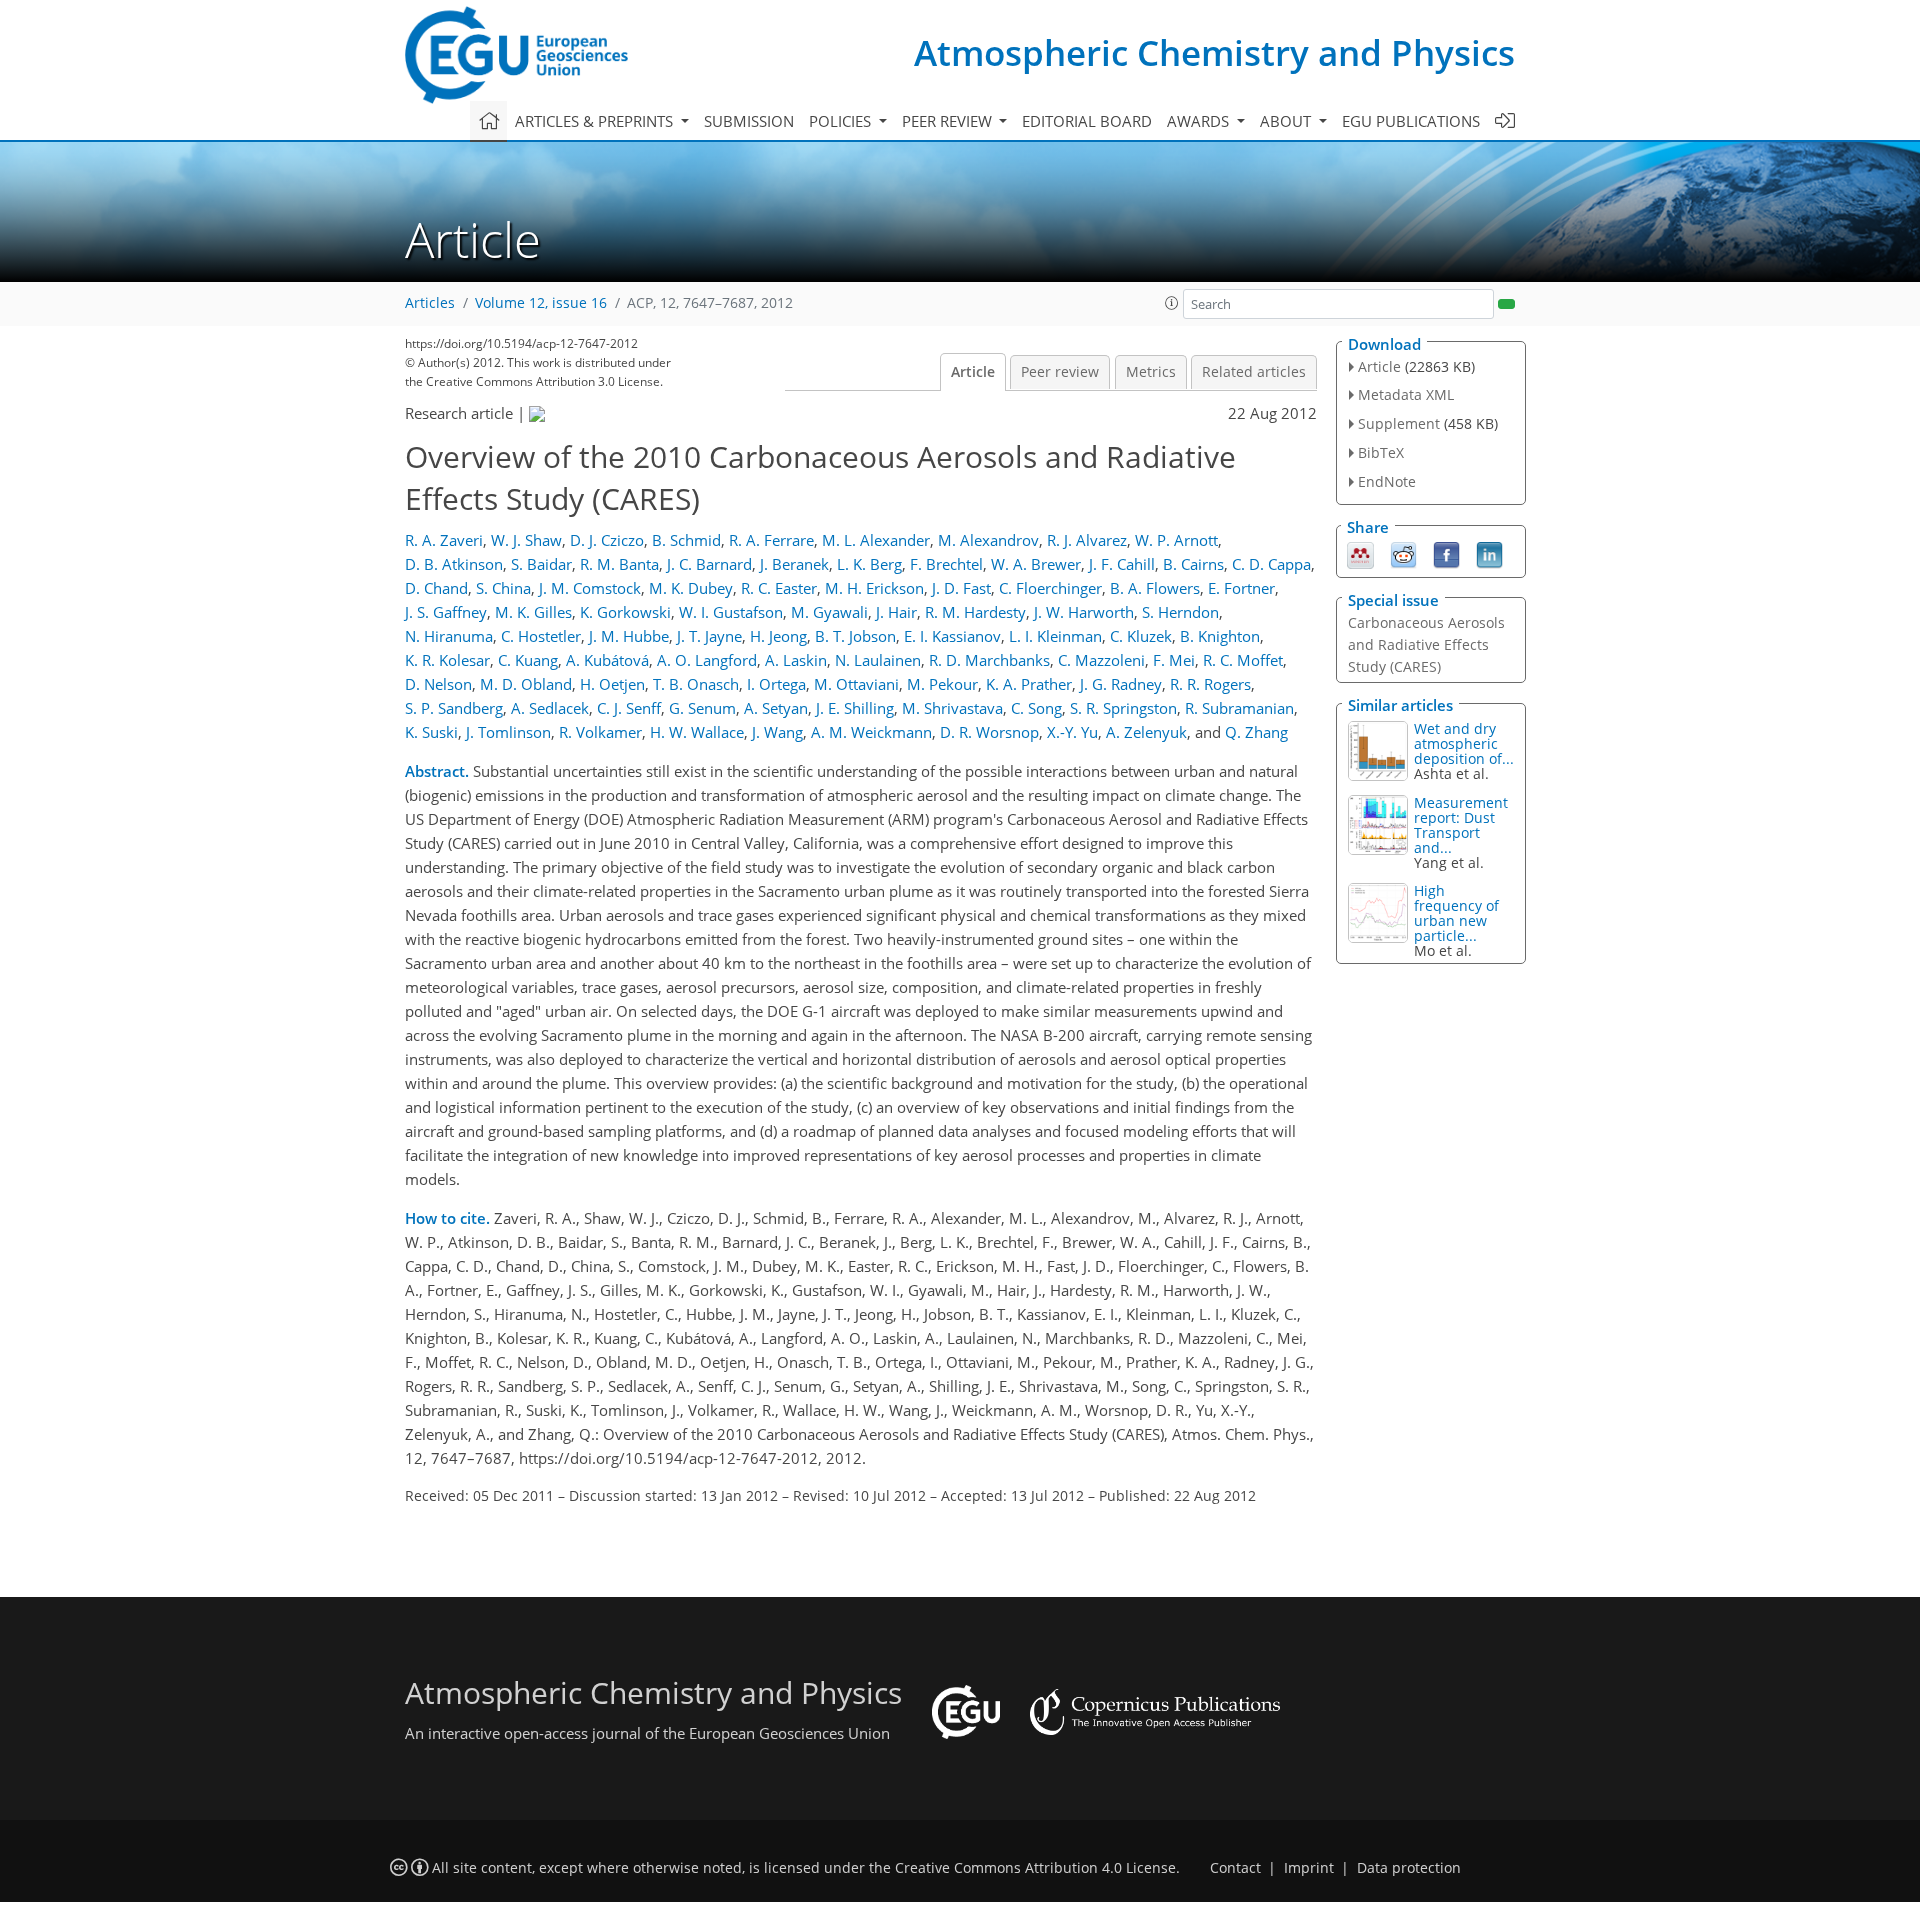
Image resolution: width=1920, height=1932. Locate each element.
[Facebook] (1446, 553)
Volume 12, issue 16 (541, 303)
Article (973, 372)
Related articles (1254, 372)
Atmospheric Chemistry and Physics (1214, 52)
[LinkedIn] (1489, 553)
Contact (1235, 1868)
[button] (1172, 303)
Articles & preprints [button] (596, 121)
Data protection (1409, 1868)
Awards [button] (1200, 121)
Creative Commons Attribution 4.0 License (1035, 1868)
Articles (430, 303)
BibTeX (1381, 452)
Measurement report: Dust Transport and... (1461, 825)
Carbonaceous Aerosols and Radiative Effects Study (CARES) (1426, 644)
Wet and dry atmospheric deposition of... (1464, 743)
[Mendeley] (1360, 553)
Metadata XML (1406, 394)
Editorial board (1087, 121)
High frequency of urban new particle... (1456, 913)
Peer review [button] (949, 121)
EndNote (1387, 481)
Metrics (1151, 372)
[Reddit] (1403, 553)
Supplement (1399, 423)
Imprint (1309, 1868)
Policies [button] (842, 121)
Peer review (1060, 372)
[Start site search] (1506, 304)
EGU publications (1411, 121)
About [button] (1287, 121)
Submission (749, 121)
